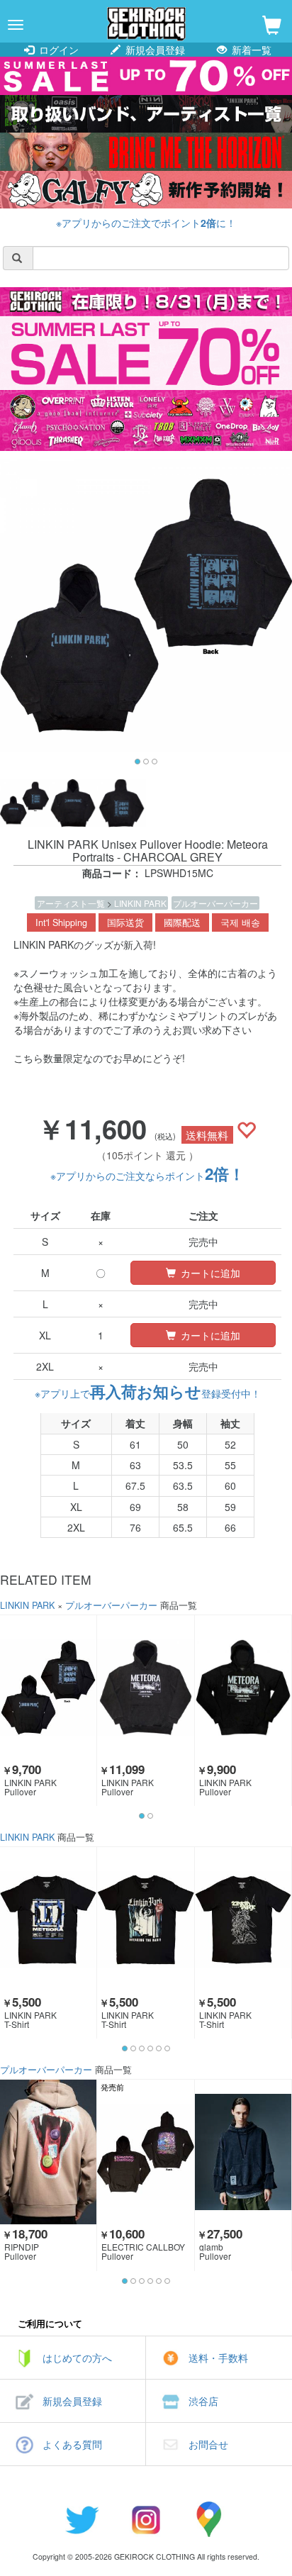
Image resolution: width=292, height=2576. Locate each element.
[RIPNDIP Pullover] (48, 2152)
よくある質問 (72, 2444)
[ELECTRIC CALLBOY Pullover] (145, 2152)
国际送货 (125, 922)
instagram (146, 2519)
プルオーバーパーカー (215, 903)
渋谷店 (203, 2401)
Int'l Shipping (61, 922)
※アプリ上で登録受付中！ (148, 1393)
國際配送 (182, 922)
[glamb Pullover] (243, 2152)
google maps (210, 2519)
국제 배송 (240, 922)
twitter (82, 2519)
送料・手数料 (218, 2358)
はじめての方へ (77, 2358)
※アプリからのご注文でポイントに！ (146, 223)
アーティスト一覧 (72, 903)
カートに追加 (209, 1273)
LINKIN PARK (140, 903)
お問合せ (208, 2444)
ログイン (57, 50)
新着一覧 (250, 50)
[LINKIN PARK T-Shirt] (48, 1919)
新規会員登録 (154, 50)
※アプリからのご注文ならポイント (147, 1176)
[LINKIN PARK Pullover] (48, 1688)
